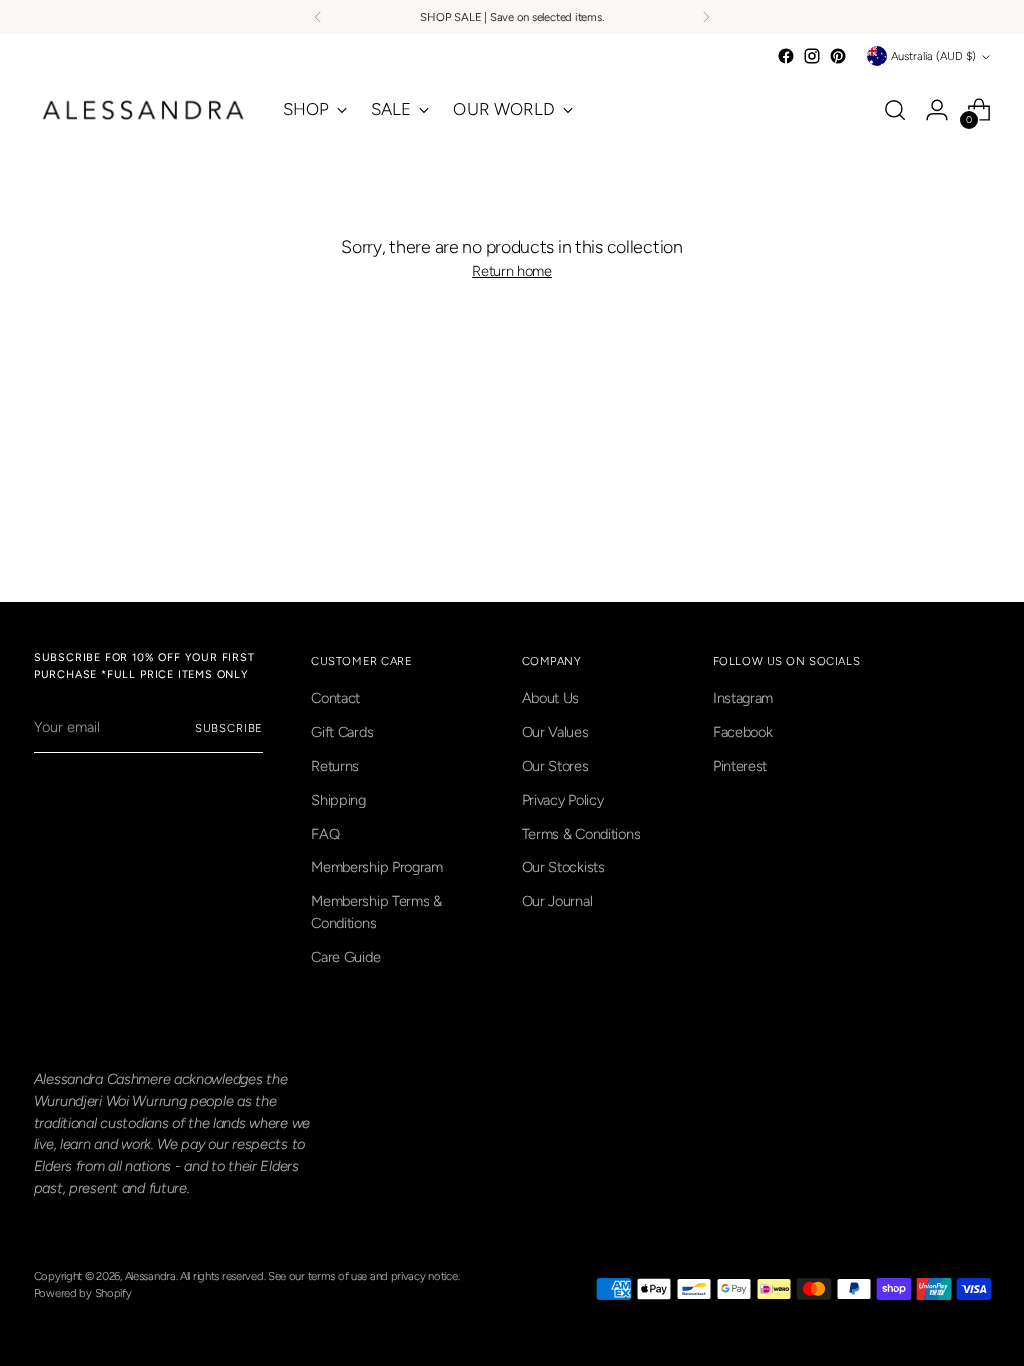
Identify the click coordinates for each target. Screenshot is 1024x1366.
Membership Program (377, 867)
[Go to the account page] (937, 110)
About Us (551, 698)
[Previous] (318, 17)
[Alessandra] (144, 110)
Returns (335, 766)
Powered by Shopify (83, 1293)
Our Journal (557, 901)
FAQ (325, 834)
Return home (512, 271)
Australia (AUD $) (933, 56)
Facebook (743, 732)
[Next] (706, 17)
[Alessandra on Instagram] (812, 56)
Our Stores (555, 766)
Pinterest (740, 766)
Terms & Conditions (581, 834)
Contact (335, 698)
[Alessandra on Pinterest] (838, 56)
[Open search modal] (895, 110)
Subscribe (229, 728)
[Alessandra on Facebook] (786, 56)
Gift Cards (342, 732)
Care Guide (345, 957)
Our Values (555, 732)
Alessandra (150, 1276)
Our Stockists (563, 867)
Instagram (743, 698)
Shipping (338, 800)
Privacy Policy (563, 800)
